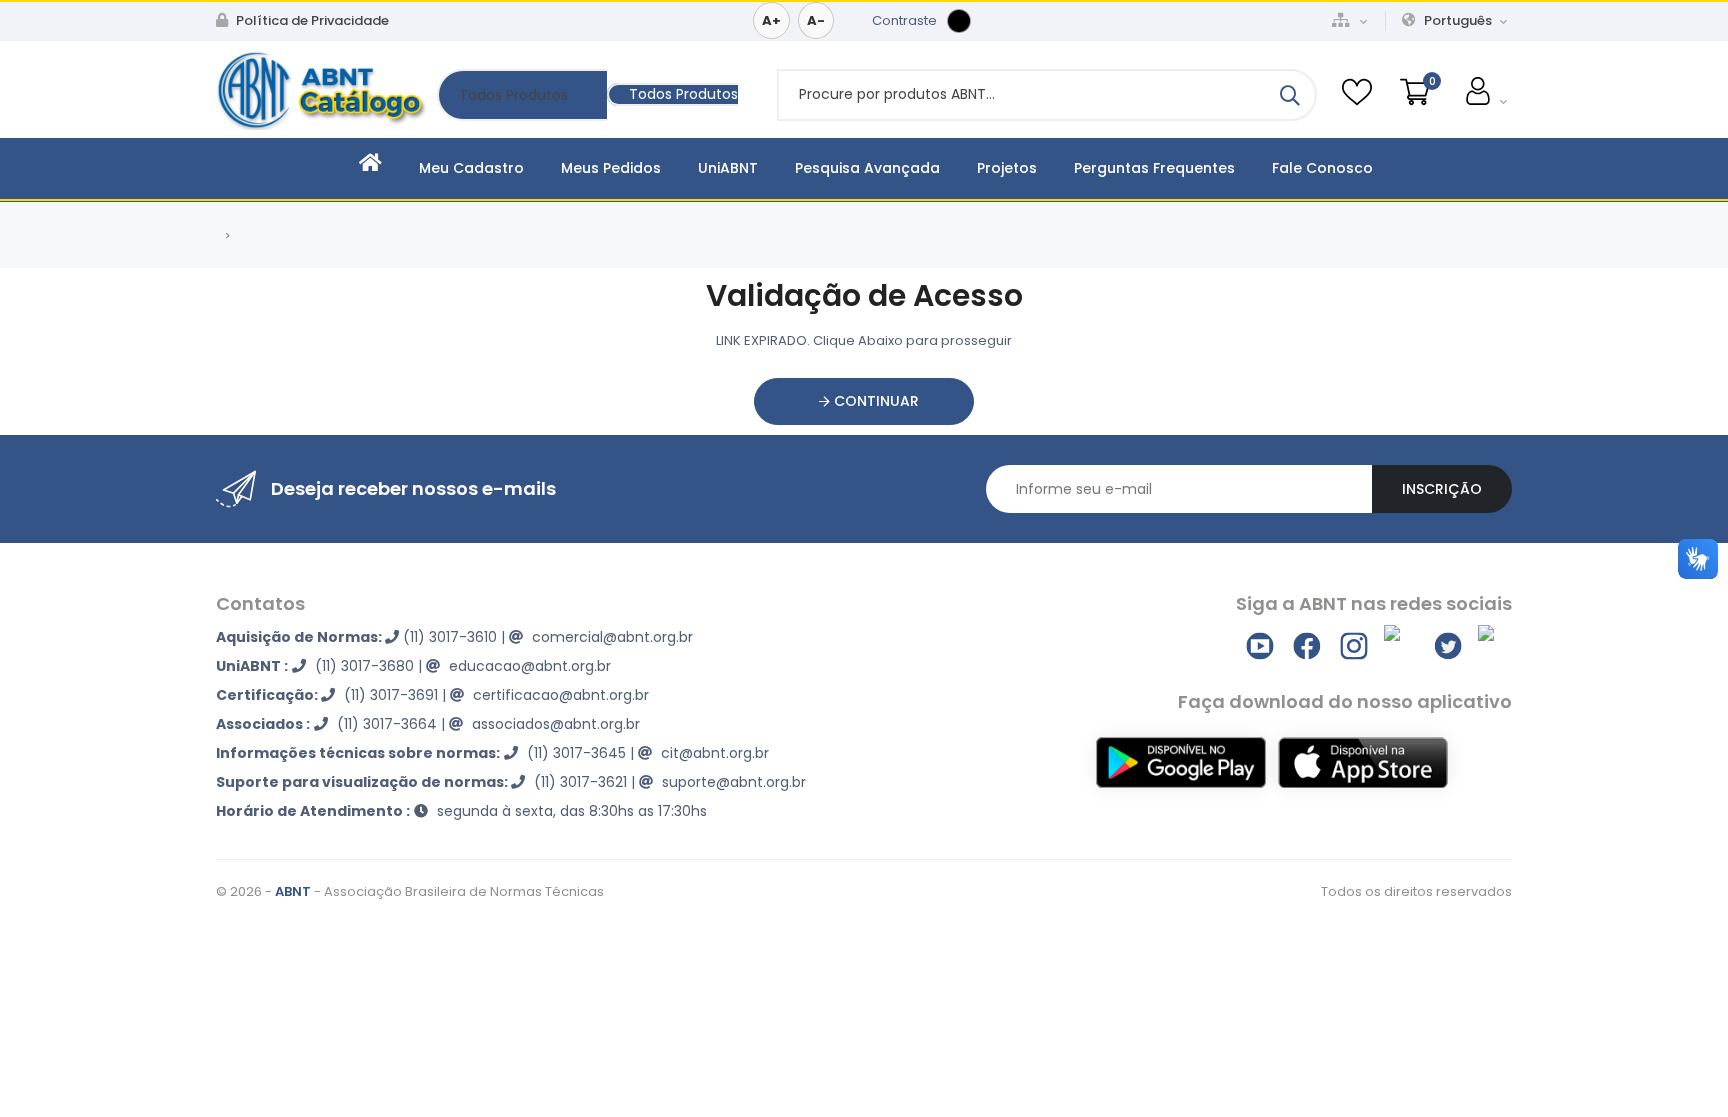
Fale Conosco (1322, 168)
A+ (771, 20)
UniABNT (728, 168)
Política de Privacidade (311, 20)
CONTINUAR (874, 401)
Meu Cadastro (471, 168)
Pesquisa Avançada (867, 168)
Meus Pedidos (611, 168)
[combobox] (672, 94)
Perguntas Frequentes (1154, 168)
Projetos (1007, 168)
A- (816, 20)
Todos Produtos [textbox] (683, 94)
